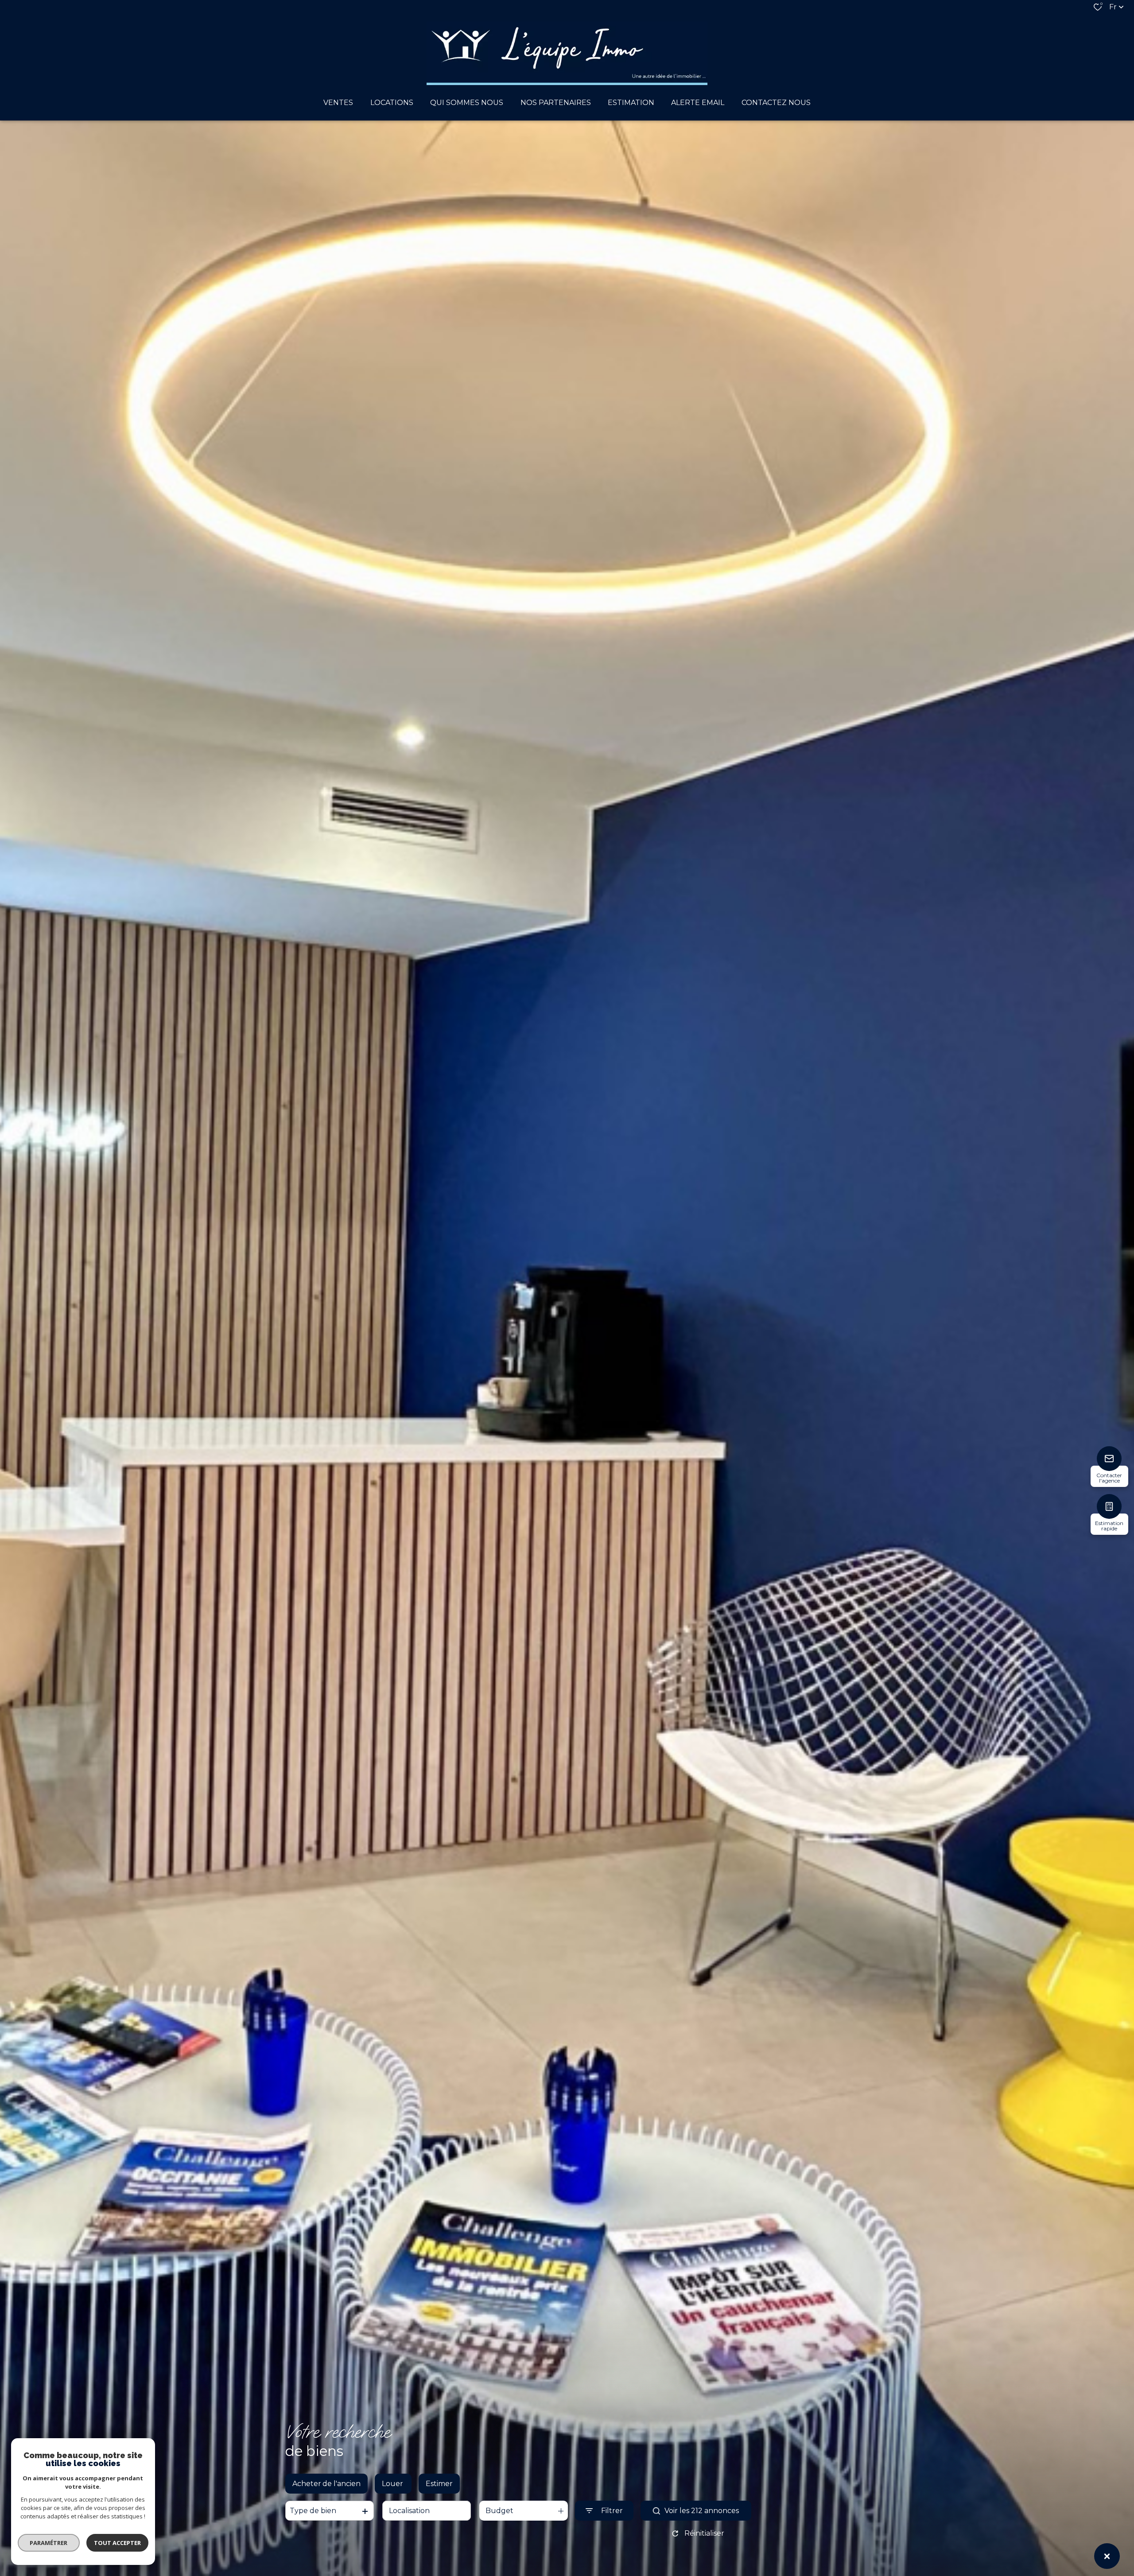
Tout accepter (117, 2543)
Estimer (439, 2484)
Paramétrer (49, 2543)
